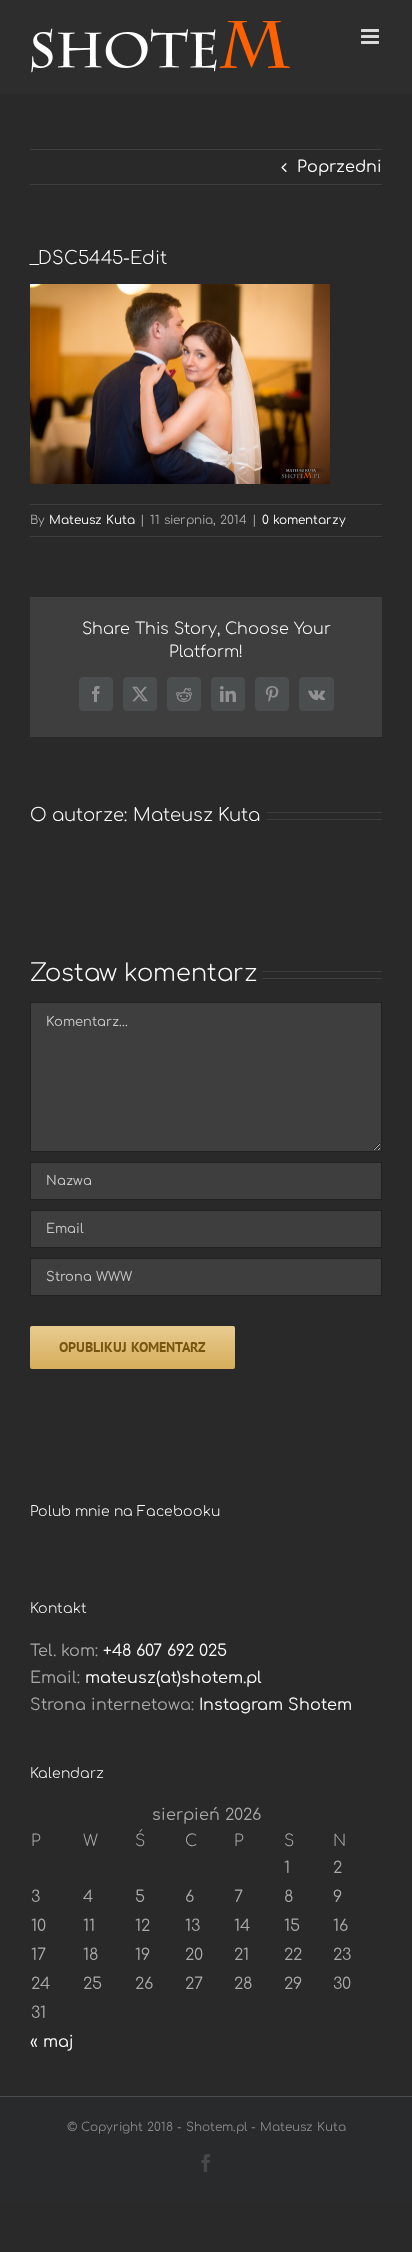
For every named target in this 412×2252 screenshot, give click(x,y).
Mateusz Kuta (92, 520)
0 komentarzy (304, 520)
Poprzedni (339, 167)
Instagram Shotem (275, 1705)
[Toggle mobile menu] (371, 36)
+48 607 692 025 (165, 1651)
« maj (52, 2042)
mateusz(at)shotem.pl (173, 1678)
